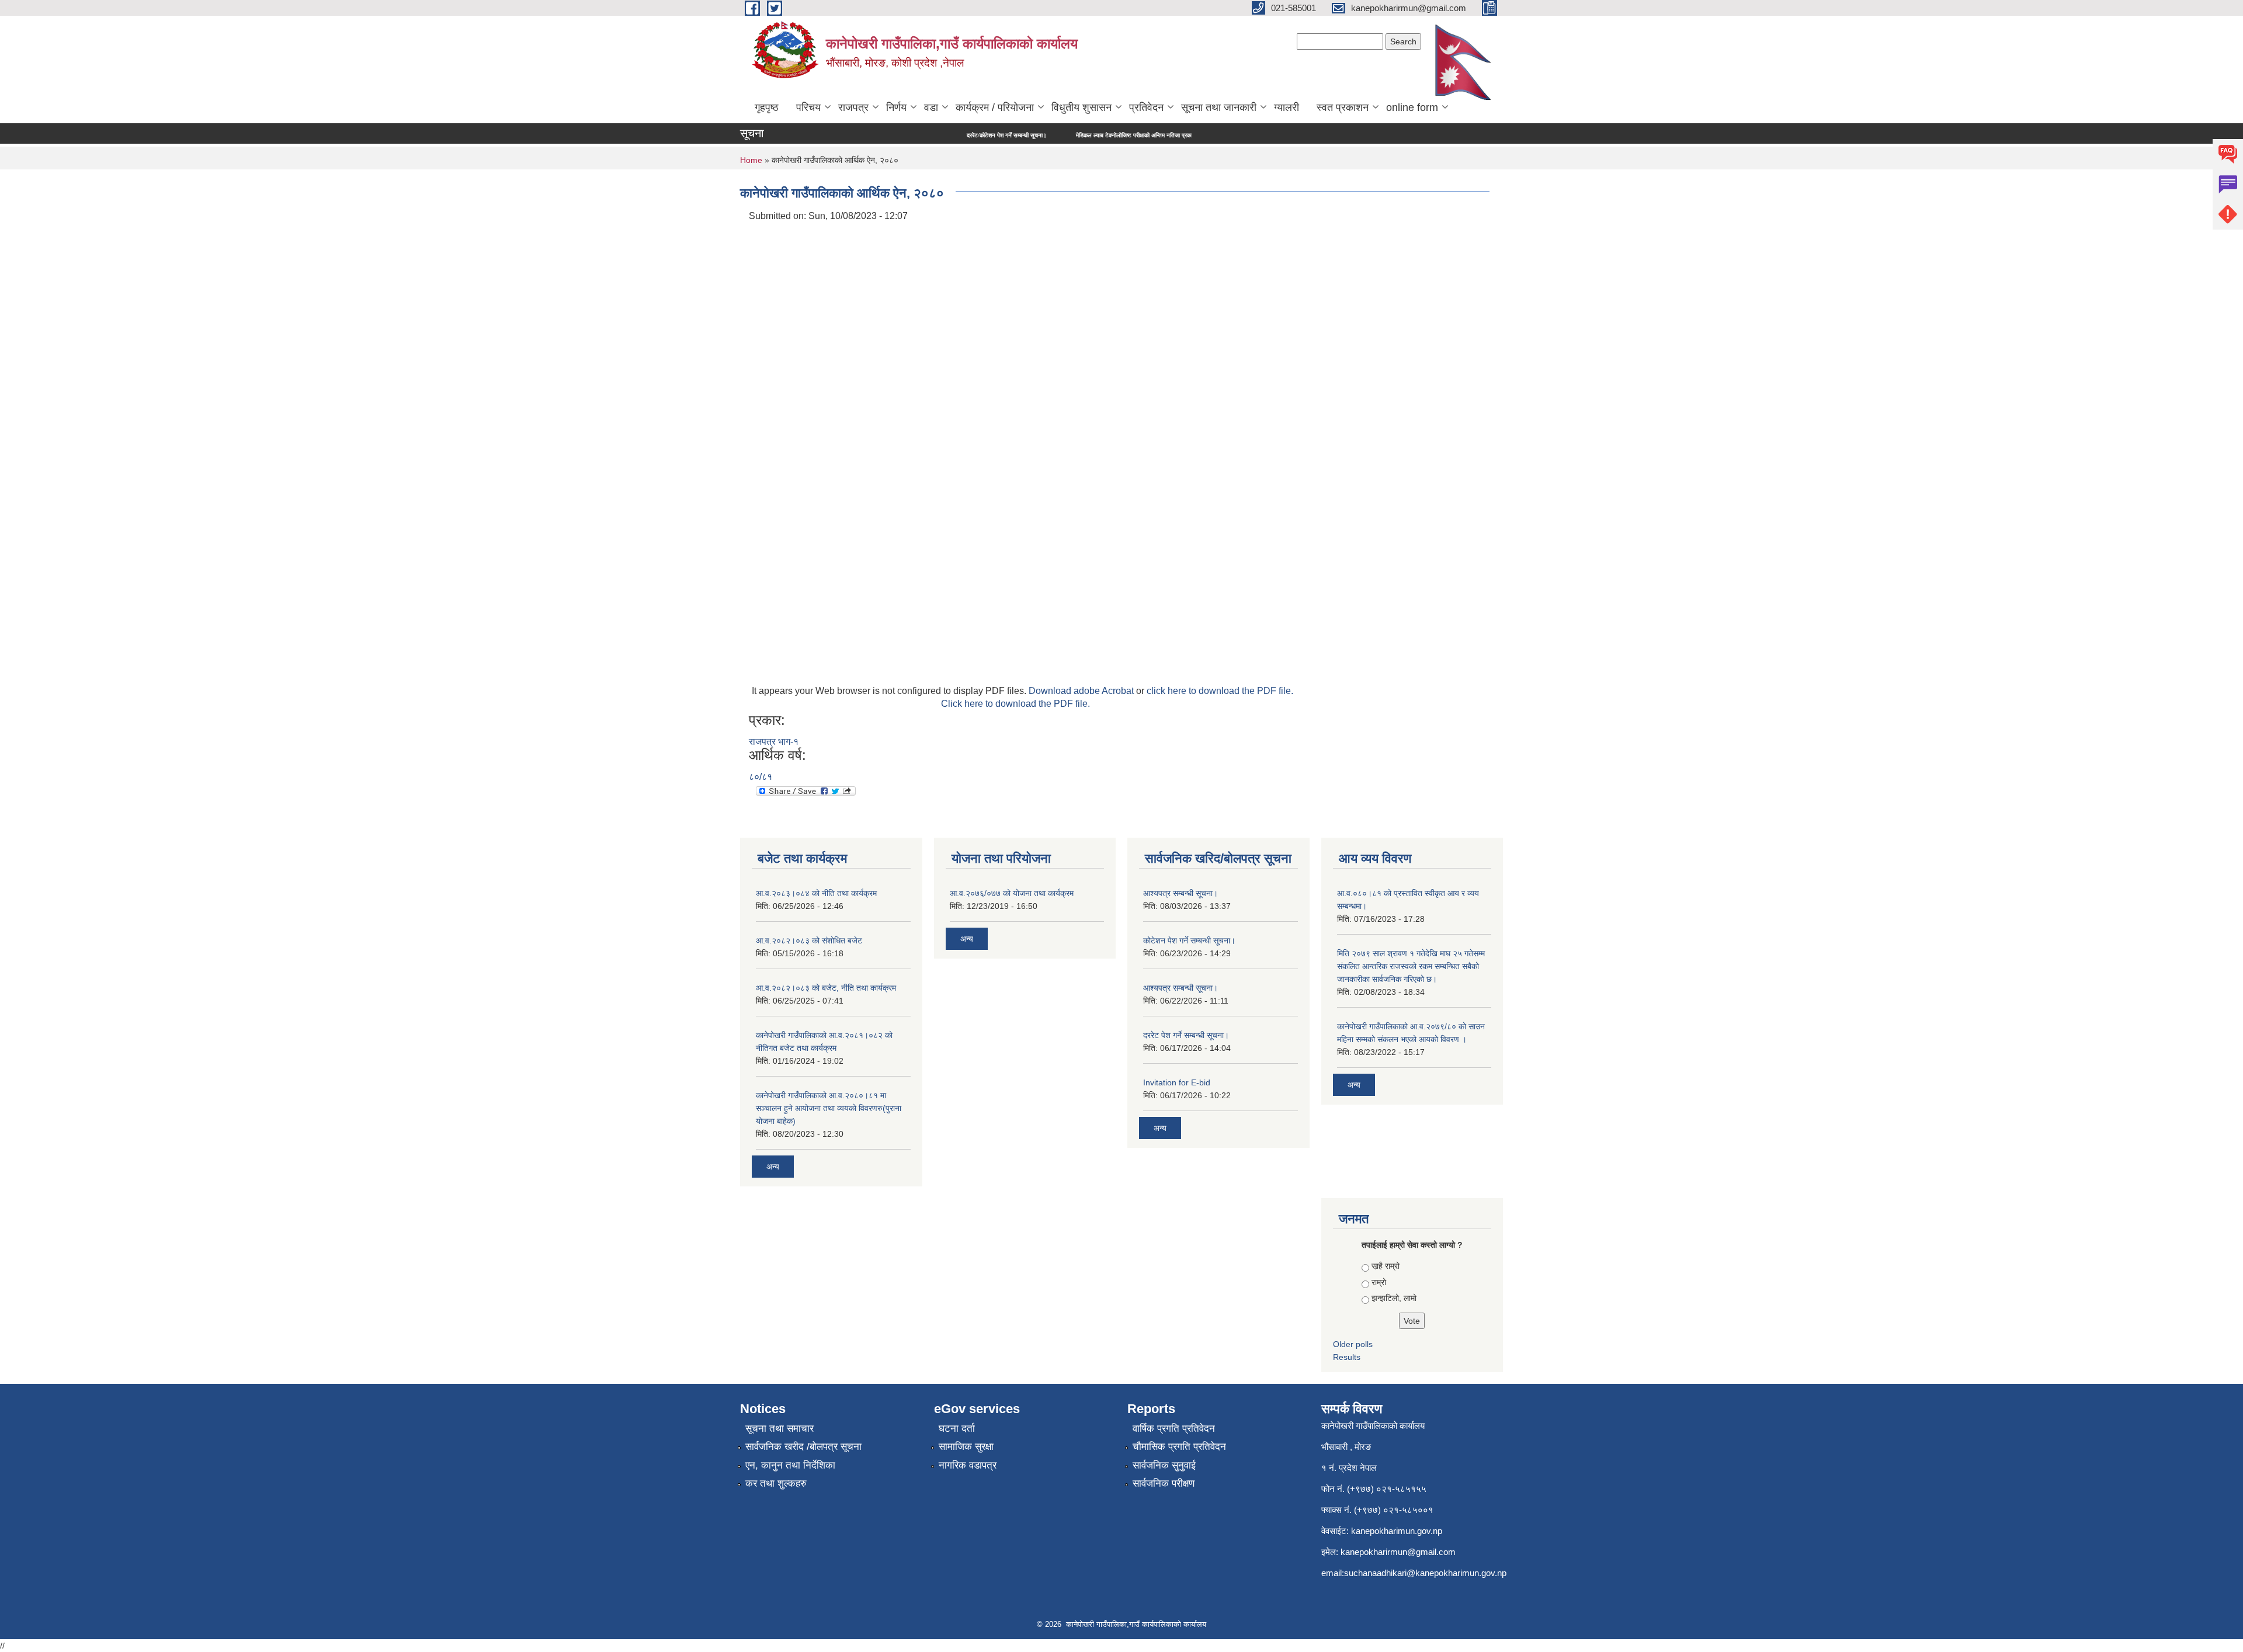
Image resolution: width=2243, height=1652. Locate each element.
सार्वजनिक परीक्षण (1164, 1483)
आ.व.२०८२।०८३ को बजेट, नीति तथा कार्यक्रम (826, 988)
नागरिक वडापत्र (968, 1465)
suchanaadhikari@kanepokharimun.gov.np (1425, 1573)
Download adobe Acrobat (1082, 691)
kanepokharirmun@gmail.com (1398, 1552)
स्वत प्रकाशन (1343, 107)
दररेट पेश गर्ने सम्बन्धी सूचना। (1186, 1035)
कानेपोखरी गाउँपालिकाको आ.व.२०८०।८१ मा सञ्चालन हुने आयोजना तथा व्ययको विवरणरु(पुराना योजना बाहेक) (829, 1108)
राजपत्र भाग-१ (774, 742)
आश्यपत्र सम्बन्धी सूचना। (1180, 893)
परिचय (808, 107)
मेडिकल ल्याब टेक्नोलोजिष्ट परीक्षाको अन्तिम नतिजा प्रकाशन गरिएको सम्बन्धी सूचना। (1087, 135)
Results (1347, 1357)
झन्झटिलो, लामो (1394, 1298)
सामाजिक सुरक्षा (966, 1447)
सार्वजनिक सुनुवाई (1164, 1465)
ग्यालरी (1287, 107)
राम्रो (1379, 1282)
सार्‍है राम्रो (1386, 1266)
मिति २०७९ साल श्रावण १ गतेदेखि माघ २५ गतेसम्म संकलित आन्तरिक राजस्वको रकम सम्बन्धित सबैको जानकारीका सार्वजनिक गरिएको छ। (1411, 966)
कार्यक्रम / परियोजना (995, 107)
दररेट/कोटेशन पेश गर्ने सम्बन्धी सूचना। (931, 135)
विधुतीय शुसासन (1081, 107)
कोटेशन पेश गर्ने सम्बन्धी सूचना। (1189, 940)
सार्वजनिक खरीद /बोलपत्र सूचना (803, 1447)
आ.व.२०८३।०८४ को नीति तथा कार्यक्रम (816, 893)
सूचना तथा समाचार (780, 1429)
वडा (931, 107)
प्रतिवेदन (1146, 107)
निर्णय (896, 107)
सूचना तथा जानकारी (1219, 107)
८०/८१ (761, 777)
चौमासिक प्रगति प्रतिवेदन (1179, 1447)
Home (751, 160)
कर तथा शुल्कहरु (776, 1483)
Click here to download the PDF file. (1015, 704)
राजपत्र (853, 107)
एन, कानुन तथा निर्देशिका (790, 1465)
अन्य (773, 1167)
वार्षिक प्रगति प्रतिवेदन (1174, 1429)
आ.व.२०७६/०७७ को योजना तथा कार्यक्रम (1012, 893)
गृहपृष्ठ (767, 107)
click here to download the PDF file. (1220, 691)
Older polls (1353, 1344)
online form (1412, 107)
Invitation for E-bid (1177, 1082)
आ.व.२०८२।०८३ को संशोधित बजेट (809, 940)
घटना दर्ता (957, 1429)
